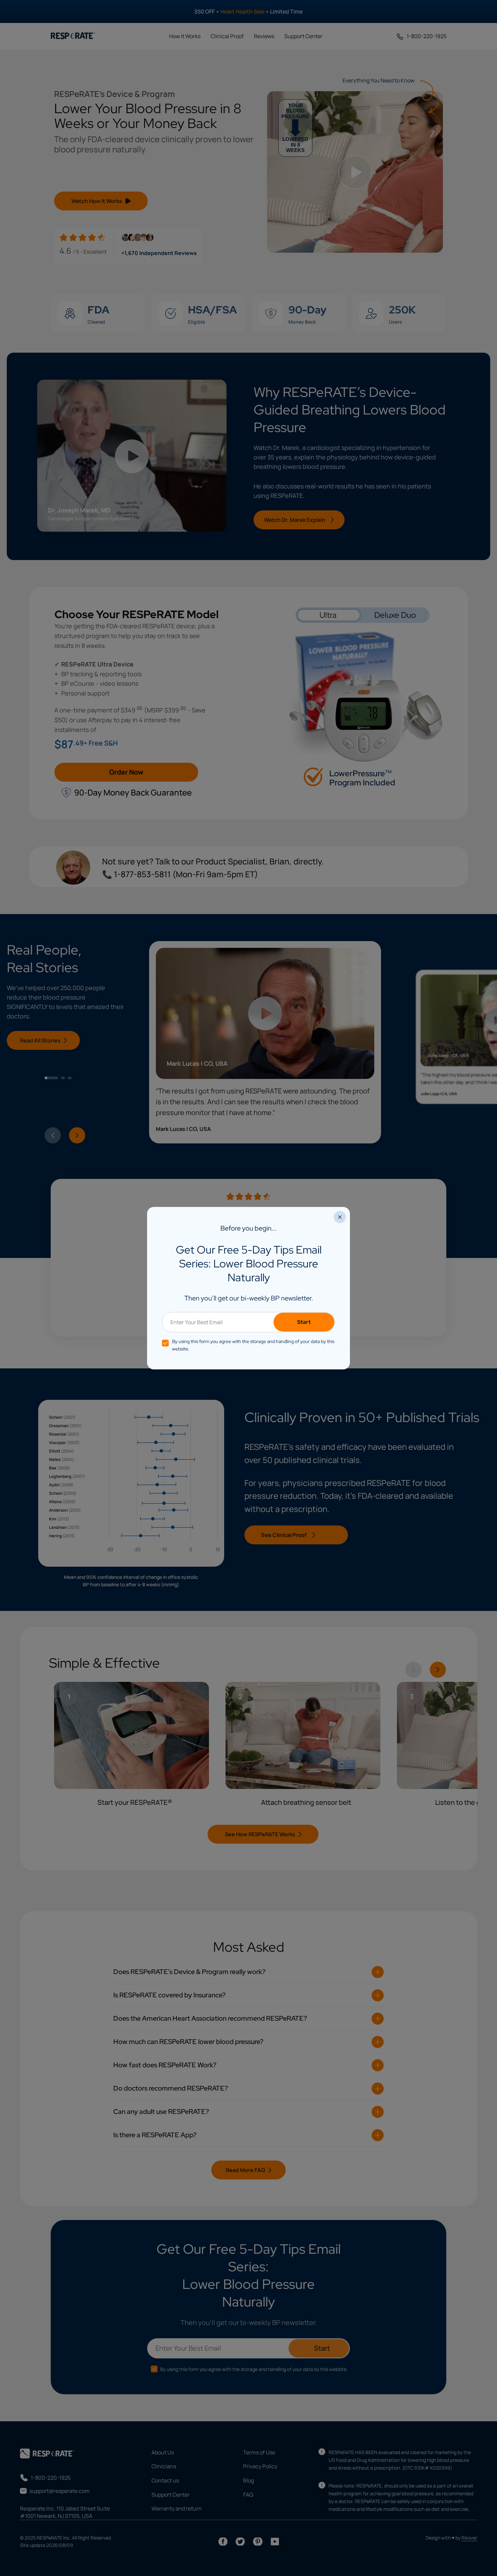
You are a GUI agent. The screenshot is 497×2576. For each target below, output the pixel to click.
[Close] (340, 1217)
